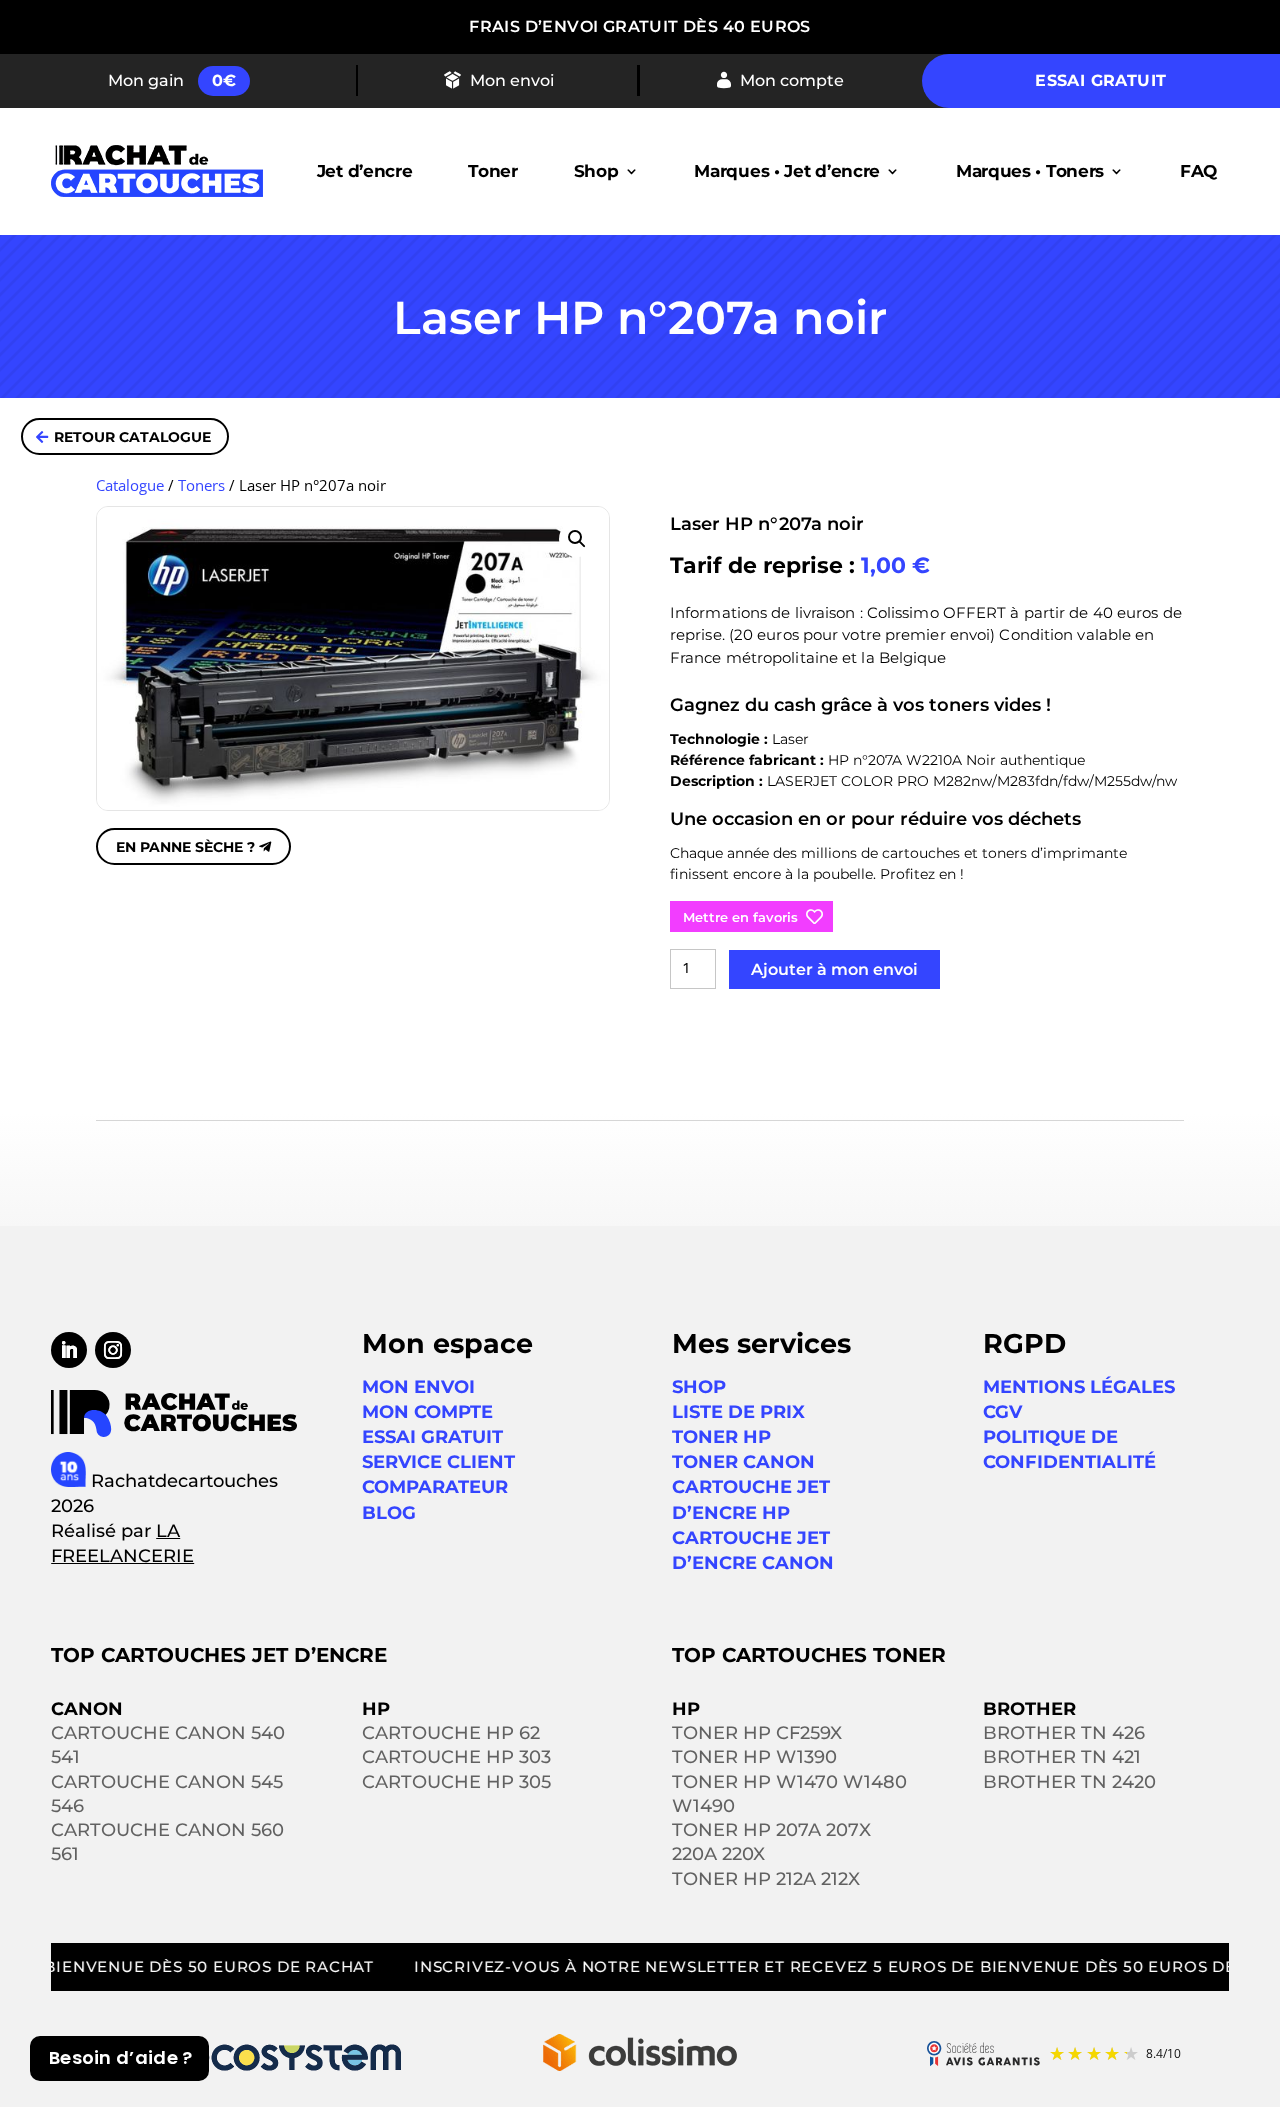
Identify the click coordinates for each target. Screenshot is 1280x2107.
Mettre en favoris (740, 917)
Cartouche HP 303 (456, 1757)
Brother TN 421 (1062, 1757)
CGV (1002, 1412)
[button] (577, 539)
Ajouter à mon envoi (834, 969)
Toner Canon (743, 1462)
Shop (596, 171)
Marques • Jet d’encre (787, 171)
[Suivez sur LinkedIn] (69, 1350)
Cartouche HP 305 (456, 1782)
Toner (493, 171)
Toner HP (721, 1437)
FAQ (1198, 171)
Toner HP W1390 (754, 1757)
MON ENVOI (418, 1387)
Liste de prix (738, 1412)
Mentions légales (1079, 1387)
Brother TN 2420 (1069, 1782)
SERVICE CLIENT (438, 1462)
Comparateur (435, 1487)
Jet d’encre (365, 171)
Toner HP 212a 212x (766, 1879)
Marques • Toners (1030, 171)
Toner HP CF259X (757, 1733)
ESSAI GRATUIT (432, 1437)
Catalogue (130, 485)
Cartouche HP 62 (451, 1733)
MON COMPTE (427, 1412)
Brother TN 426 (1064, 1733)
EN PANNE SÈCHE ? (185, 847)
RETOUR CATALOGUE (132, 437)
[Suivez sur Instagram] (113, 1350)
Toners (201, 485)
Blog (389, 1513)
